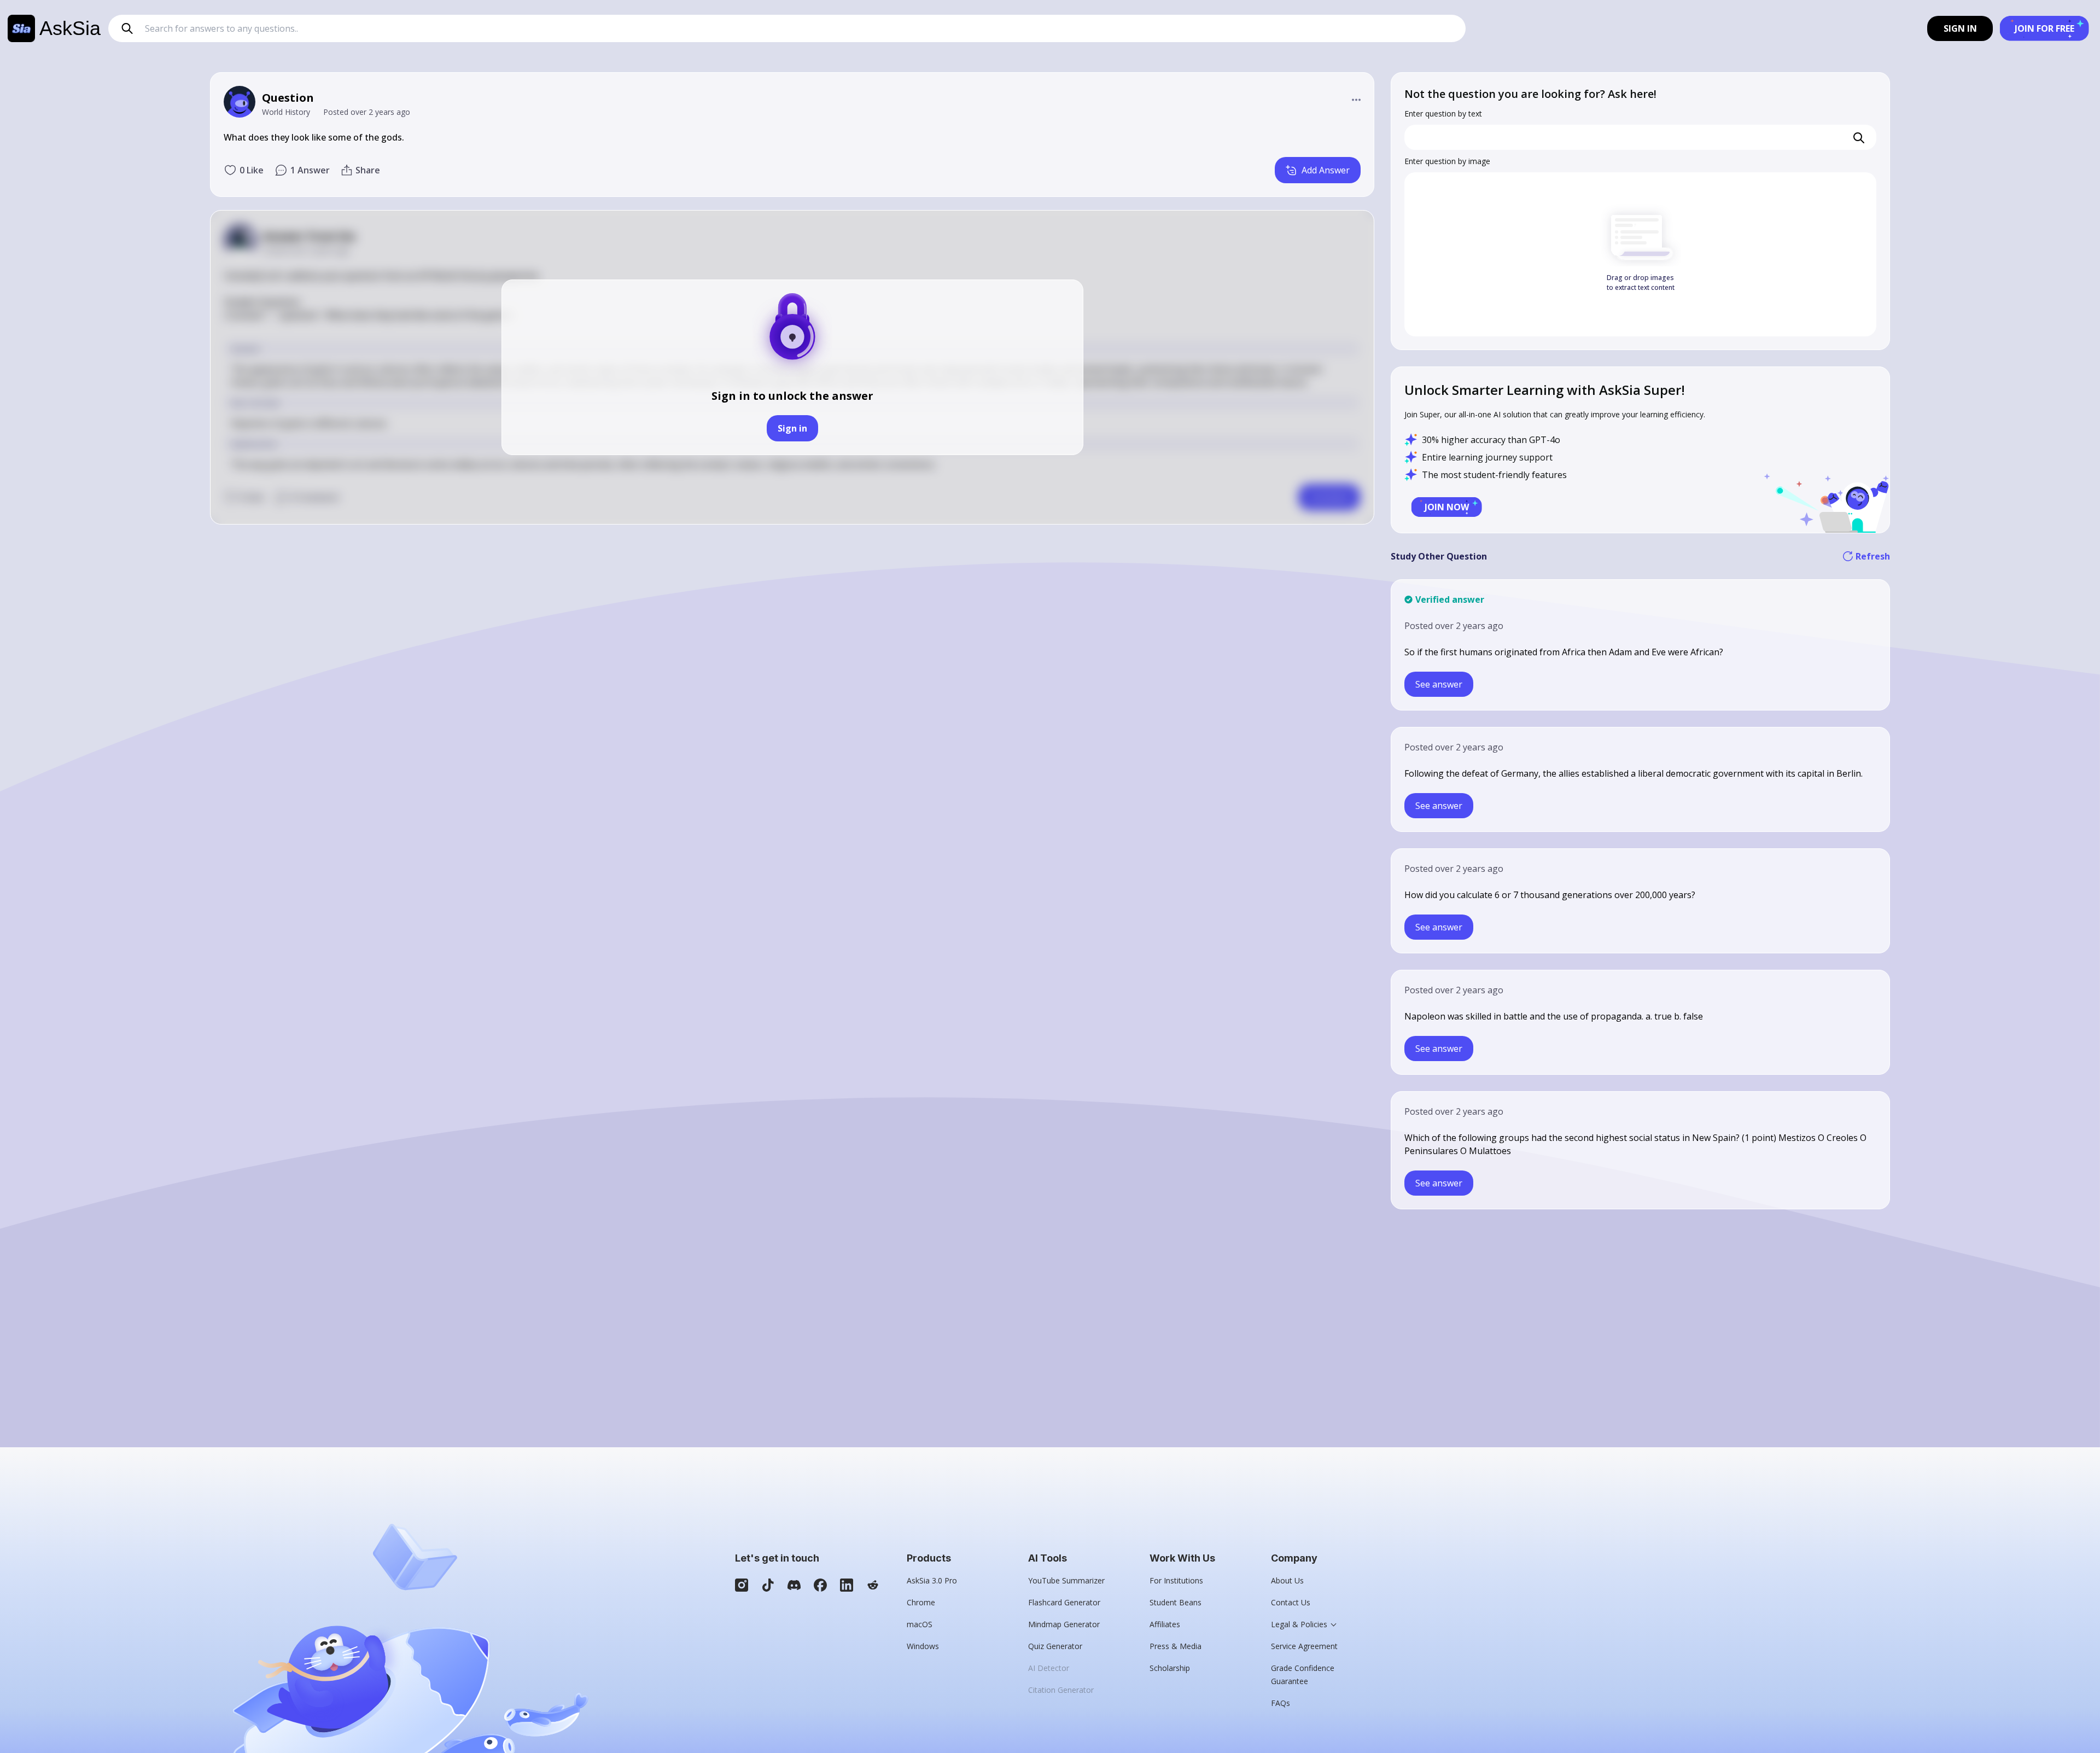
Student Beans (1176, 1602)
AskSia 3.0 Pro (932, 1580)
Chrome (921, 1602)
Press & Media (1176, 1646)
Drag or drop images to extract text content (1641, 283)
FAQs (1281, 1703)
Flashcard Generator (1064, 1602)
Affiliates (1165, 1624)
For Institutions (1176, 1580)
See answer (1439, 684)
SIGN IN (1960, 28)
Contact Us (1291, 1602)
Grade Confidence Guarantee (1303, 1675)
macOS (920, 1624)
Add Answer (1326, 170)
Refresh (1873, 556)
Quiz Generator (1055, 1646)
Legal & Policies (1299, 1624)
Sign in (792, 428)
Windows (923, 1646)
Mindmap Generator (1064, 1624)
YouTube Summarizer (1066, 1580)
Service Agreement (1304, 1646)
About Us (1287, 1580)
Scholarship (1170, 1668)
